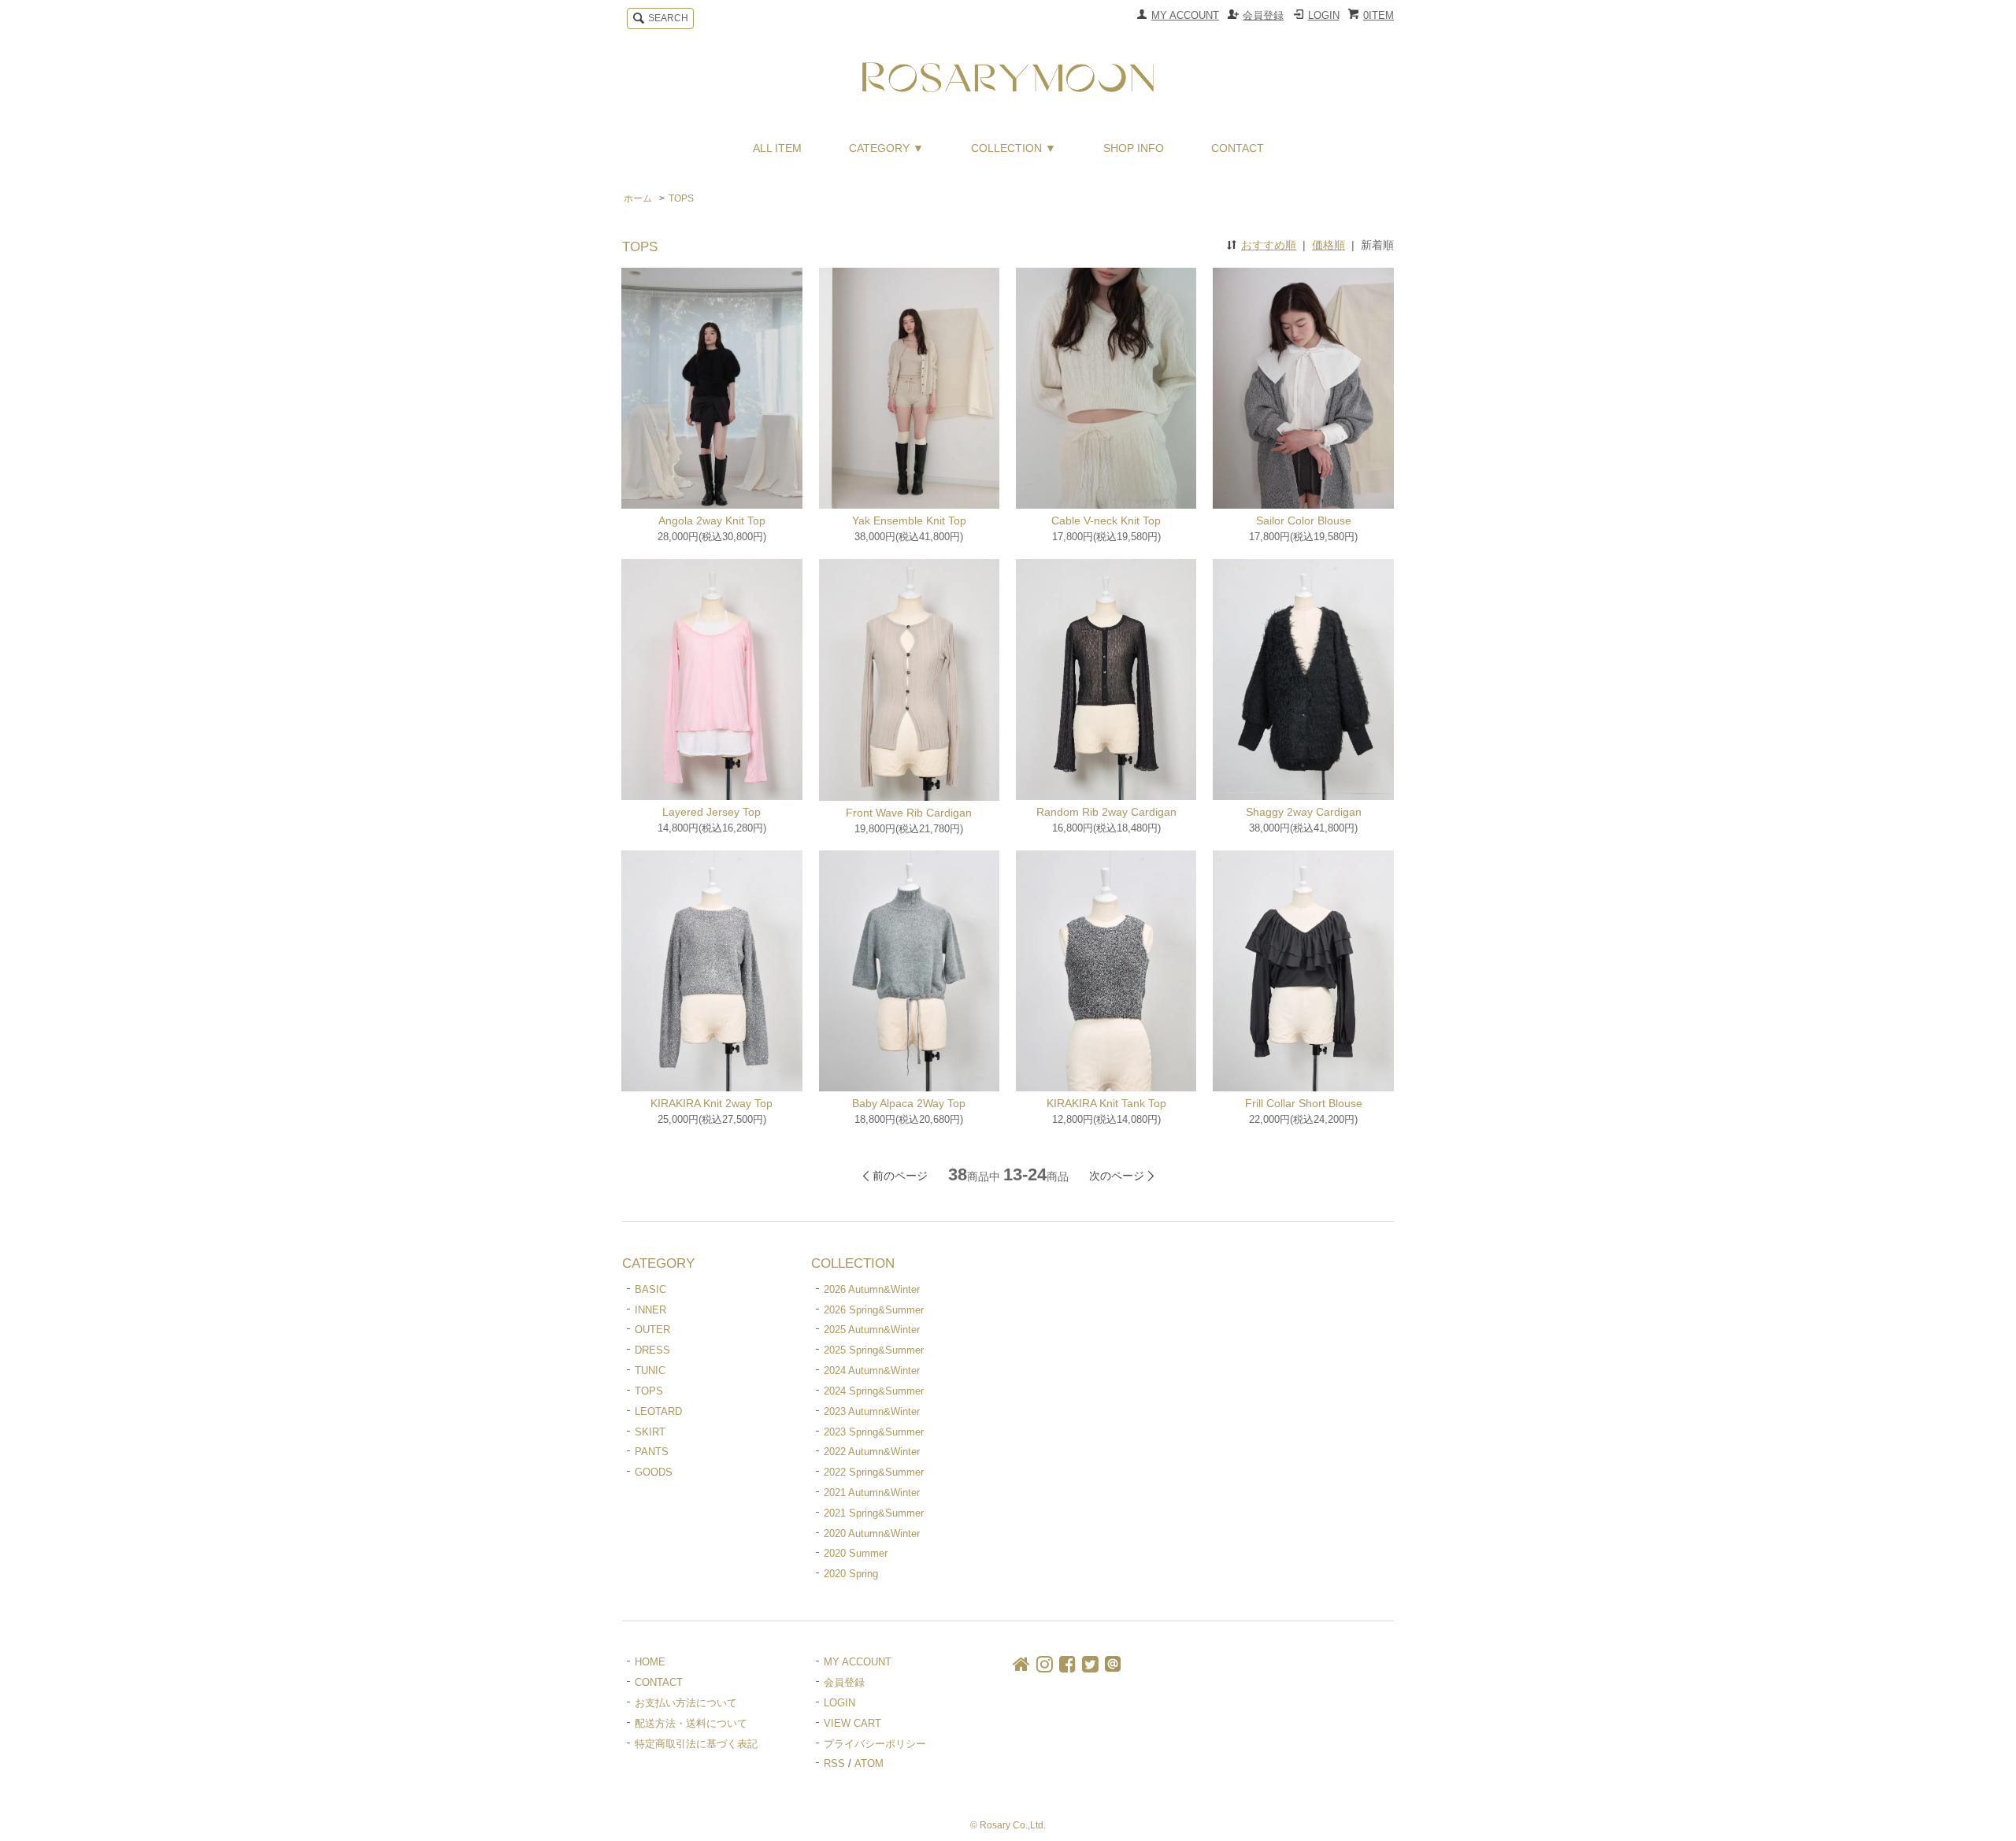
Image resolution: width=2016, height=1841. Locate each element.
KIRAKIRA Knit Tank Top (1106, 1103)
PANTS (652, 1452)
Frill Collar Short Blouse (1304, 1103)
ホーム (638, 198)
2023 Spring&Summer (874, 1432)
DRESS (652, 1350)
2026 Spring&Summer (874, 1310)
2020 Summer (856, 1553)
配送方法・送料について (691, 1723)
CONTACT (1238, 148)
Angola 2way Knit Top (712, 520)
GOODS (654, 1472)
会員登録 (1263, 15)
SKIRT (650, 1432)
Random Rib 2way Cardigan (1106, 812)
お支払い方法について (686, 1703)
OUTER (652, 1330)
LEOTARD (658, 1411)
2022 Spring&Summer (874, 1472)
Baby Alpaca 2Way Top (909, 1103)
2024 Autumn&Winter (872, 1371)
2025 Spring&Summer (874, 1350)
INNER (650, 1310)
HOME (650, 1662)
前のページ (900, 1176)
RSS (834, 1763)
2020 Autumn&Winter (872, 1534)
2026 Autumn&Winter (872, 1289)
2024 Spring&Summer (874, 1391)
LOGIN (1324, 15)
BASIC (650, 1289)
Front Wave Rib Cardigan (909, 813)
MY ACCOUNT (1185, 15)
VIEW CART (852, 1723)
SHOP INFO (1134, 148)
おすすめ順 (1269, 245)
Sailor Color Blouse (1304, 520)
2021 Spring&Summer (874, 1513)
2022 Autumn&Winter (872, 1452)
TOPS (681, 198)
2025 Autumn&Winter (872, 1330)
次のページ (1117, 1176)
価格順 (1329, 245)
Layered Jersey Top (712, 812)
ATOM (869, 1763)
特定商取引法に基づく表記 (696, 1744)
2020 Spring (851, 1574)
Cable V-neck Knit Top (1106, 520)
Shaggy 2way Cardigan (1304, 812)
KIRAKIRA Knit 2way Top (712, 1103)
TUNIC (650, 1371)
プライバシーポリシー (875, 1744)
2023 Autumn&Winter (872, 1411)
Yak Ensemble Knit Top (909, 520)
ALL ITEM (777, 148)
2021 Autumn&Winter (872, 1493)
